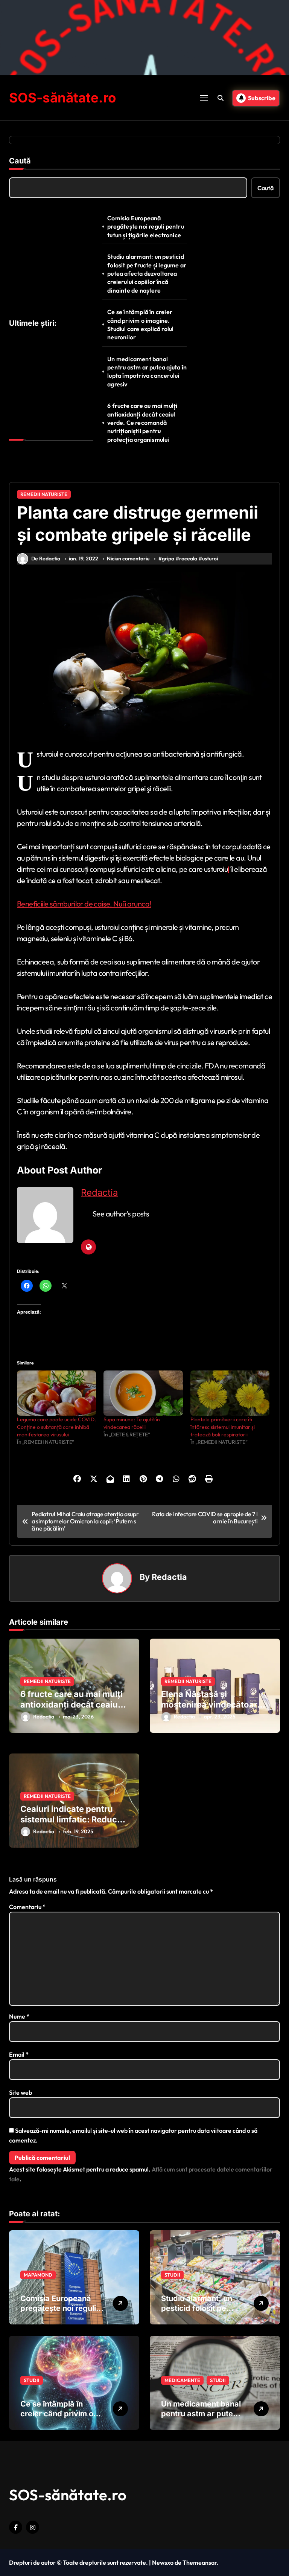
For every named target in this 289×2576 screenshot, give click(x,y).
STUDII (172, 2275)
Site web (21, 2092)
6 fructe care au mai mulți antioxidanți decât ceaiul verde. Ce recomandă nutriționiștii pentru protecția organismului (142, 423)
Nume (19, 2016)
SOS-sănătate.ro (62, 98)
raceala (188, 559)
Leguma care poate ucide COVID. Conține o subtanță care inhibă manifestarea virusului (56, 1427)
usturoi (210, 559)
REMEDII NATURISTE (44, 494)
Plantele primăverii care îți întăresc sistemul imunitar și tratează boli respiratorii (223, 1427)
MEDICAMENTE (182, 2380)
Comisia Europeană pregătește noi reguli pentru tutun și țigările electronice (146, 227)
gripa (168, 559)
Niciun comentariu (128, 559)
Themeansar (200, 2562)
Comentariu (27, 1907)
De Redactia (46, 559)
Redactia (99, 1193)
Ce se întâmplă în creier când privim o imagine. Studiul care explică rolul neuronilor (140, 324)
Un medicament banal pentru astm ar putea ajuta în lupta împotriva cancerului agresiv (147, 372)
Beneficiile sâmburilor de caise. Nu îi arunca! (84, 904)
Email (19, 2054)
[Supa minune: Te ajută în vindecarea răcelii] (143, 1393)
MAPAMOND (38, 2275)
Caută (20, 161)
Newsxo (163, 2562)
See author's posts (121, 1214)
